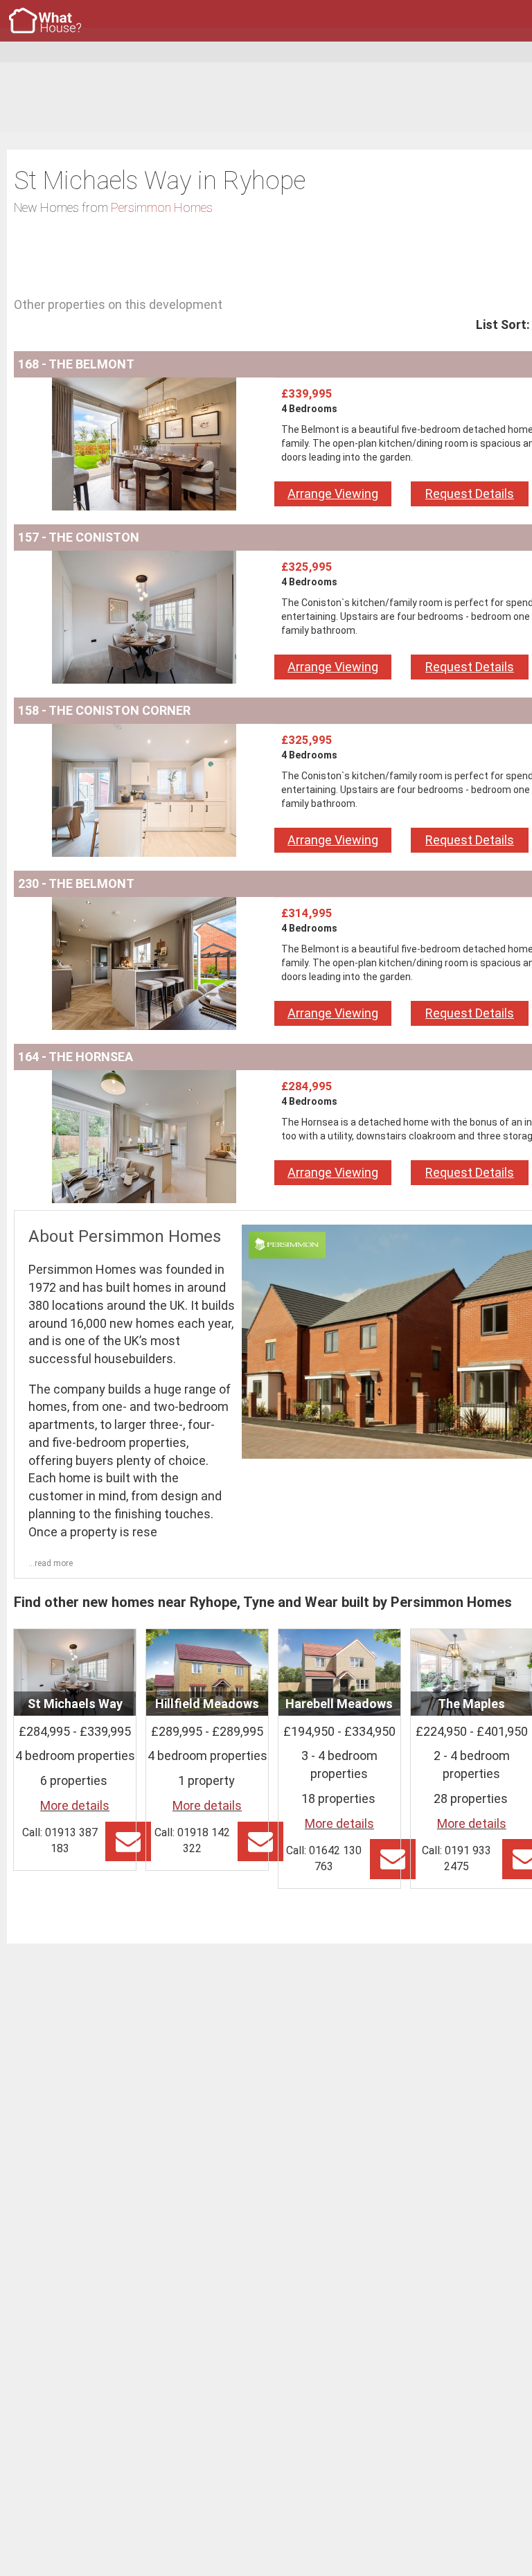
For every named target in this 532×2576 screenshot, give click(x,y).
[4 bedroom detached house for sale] (144, 386)
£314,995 (307, 913)
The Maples (471, 1704)
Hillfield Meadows (207, 1704)
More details (75, 1805)
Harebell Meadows (339, 1704)
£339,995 (307, 393)
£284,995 (307, 1086)
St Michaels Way (75, 1704)
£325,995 (307, 567)
